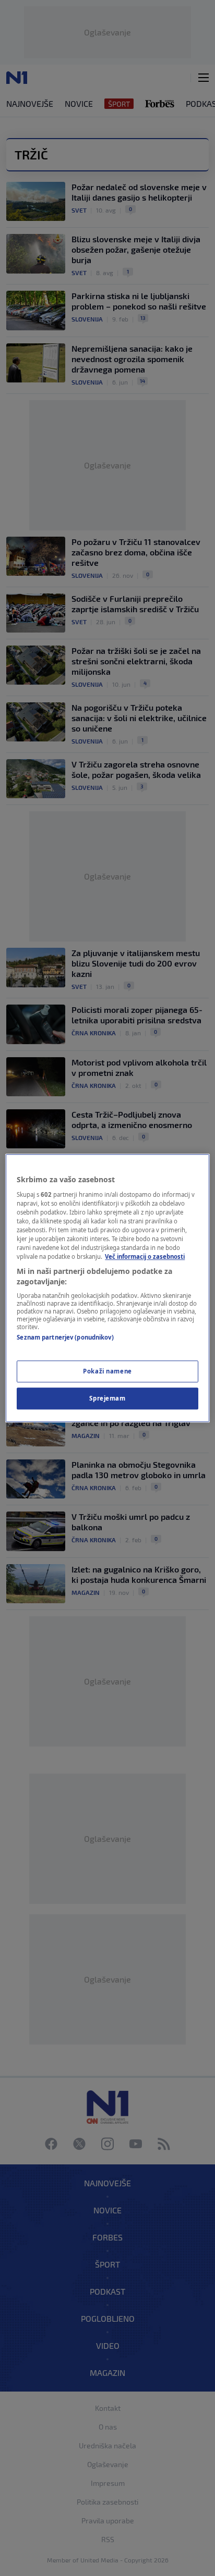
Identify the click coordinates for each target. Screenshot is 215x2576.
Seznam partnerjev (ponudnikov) (65, 1338)
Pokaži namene (107, 1371)
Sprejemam (107, 1398)
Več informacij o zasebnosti (145, 1256)
